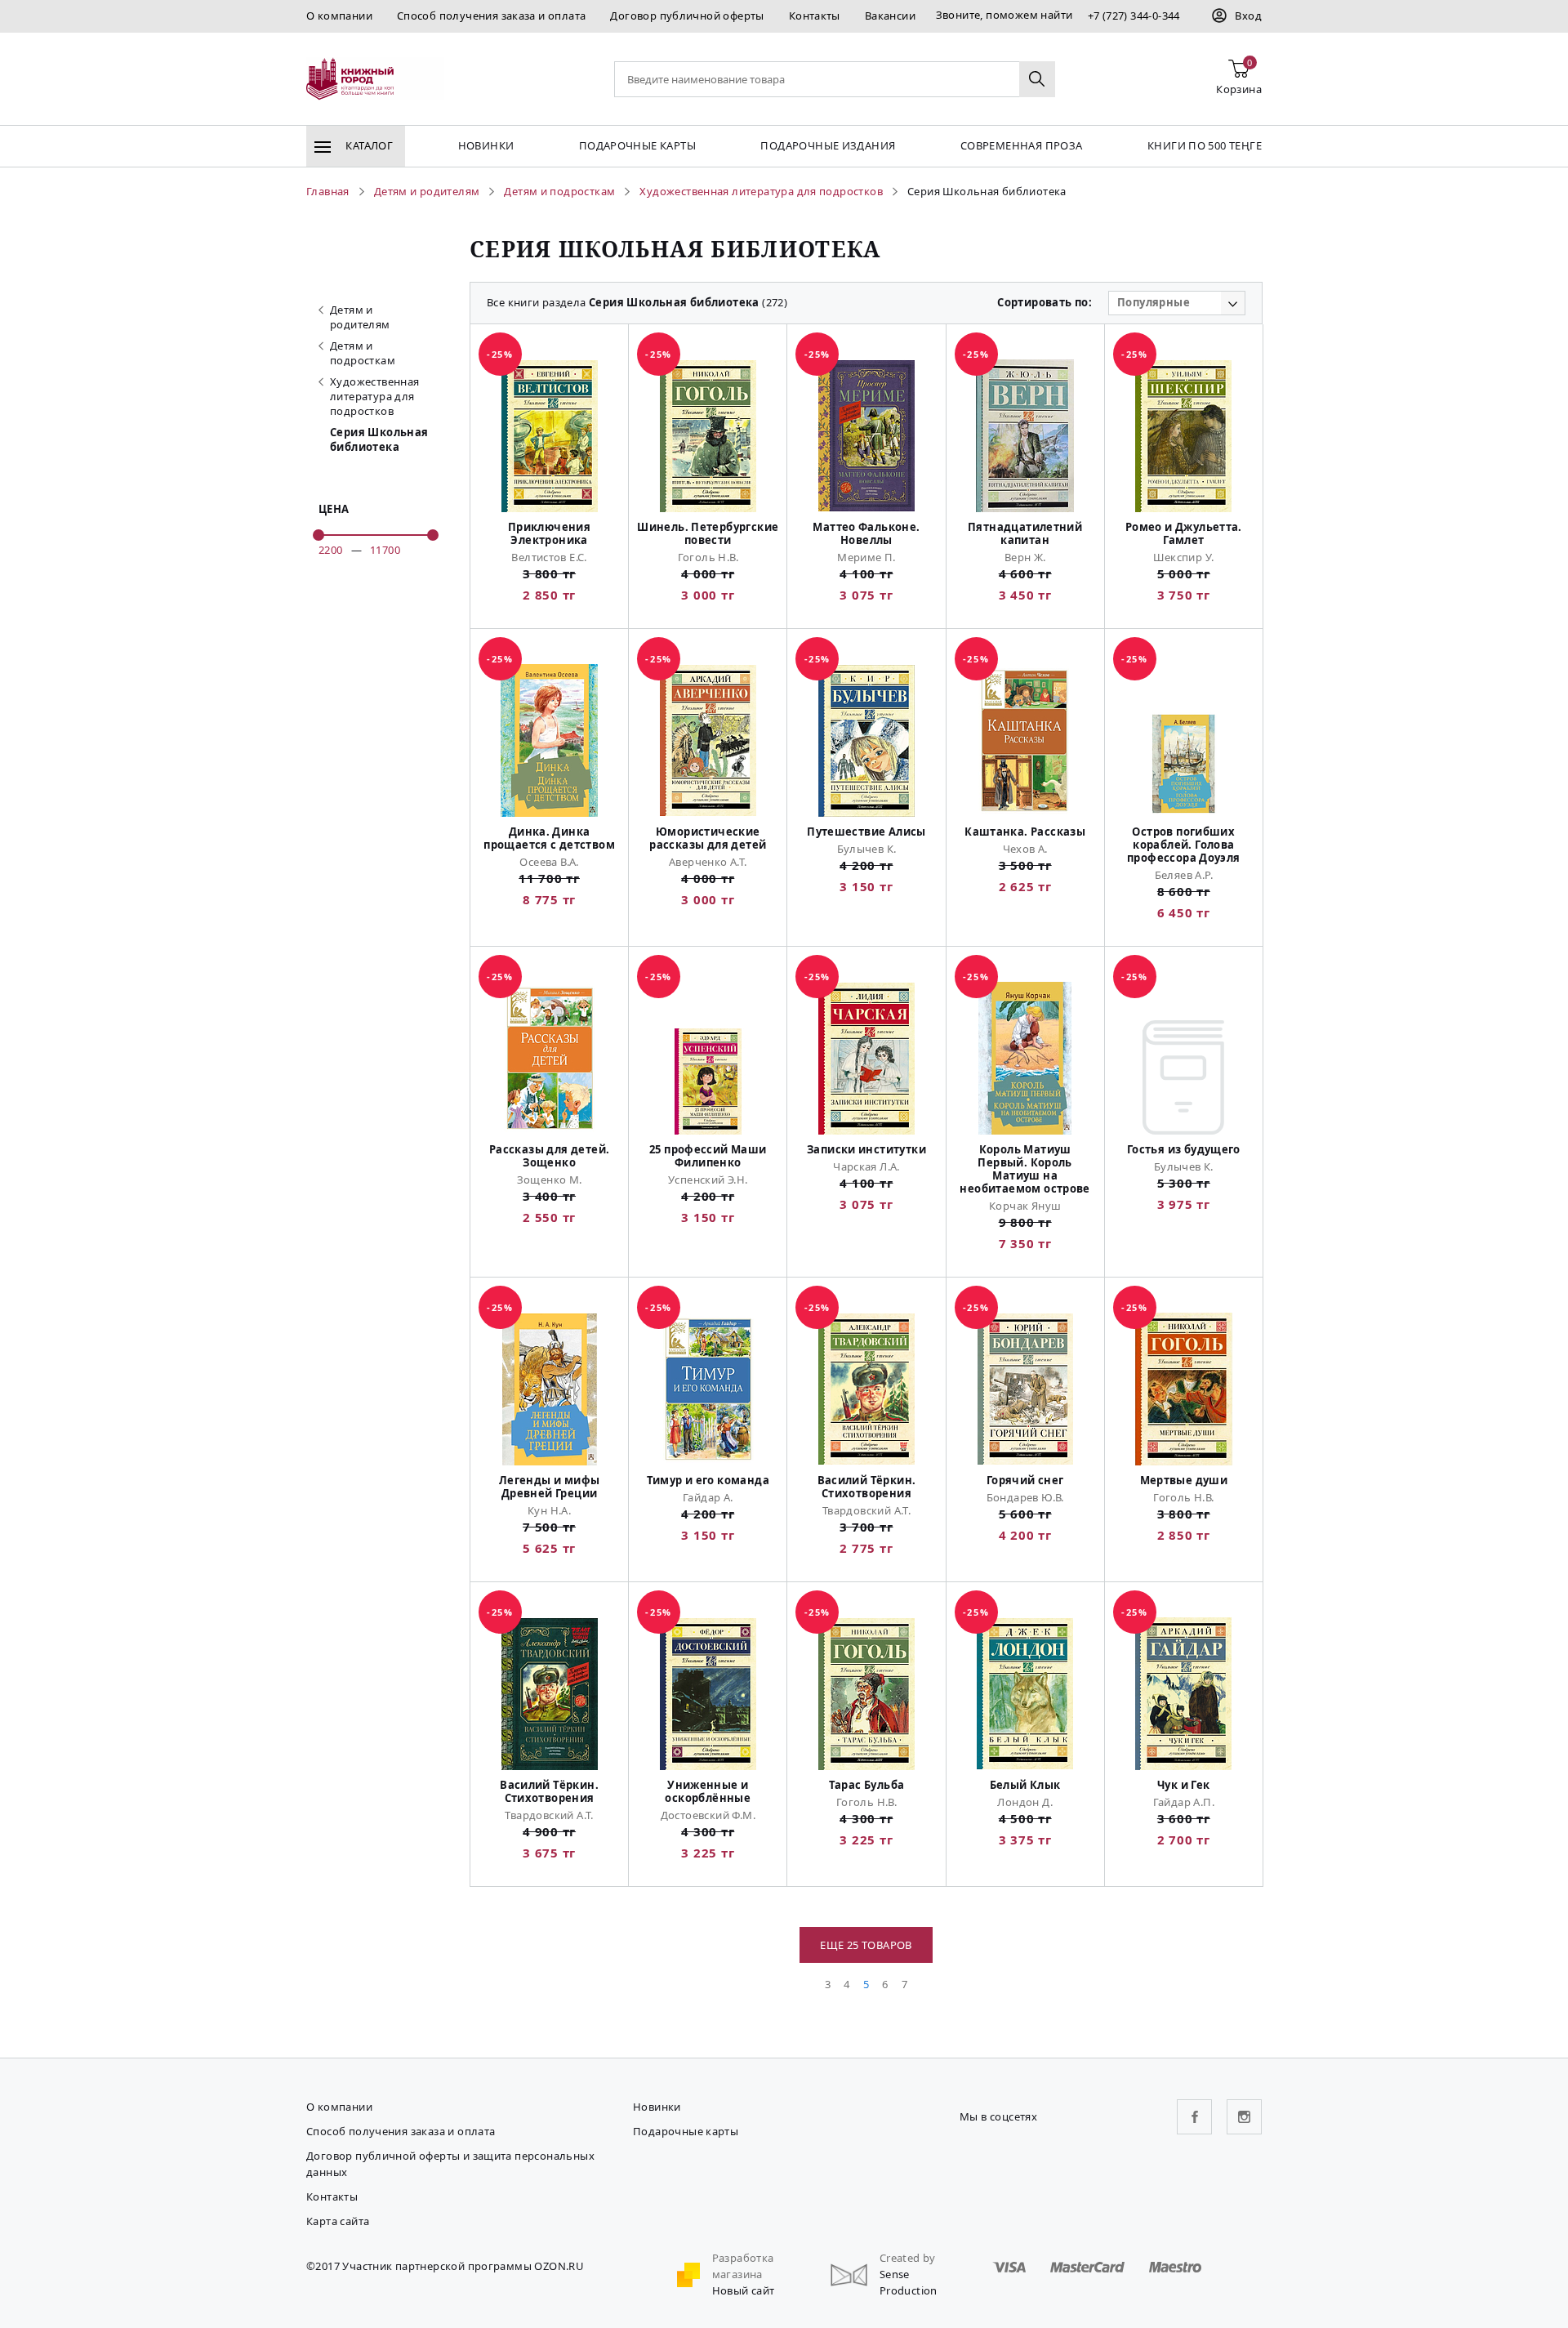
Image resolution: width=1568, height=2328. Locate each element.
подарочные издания (828, 145)
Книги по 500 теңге (1205, 145)
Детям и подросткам (363, 353)
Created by (908, 2258)
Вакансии (890, 16)
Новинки (486, 145)
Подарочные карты (637, 145)
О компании (339, 16)
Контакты (815, 16)
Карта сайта (338, 2221)
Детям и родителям (360, 317)
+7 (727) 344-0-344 (1134, 16)
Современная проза (1022, 145)
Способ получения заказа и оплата (491, 16)
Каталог (368, 145)
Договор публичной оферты (687, 16)
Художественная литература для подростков (374, 396)
